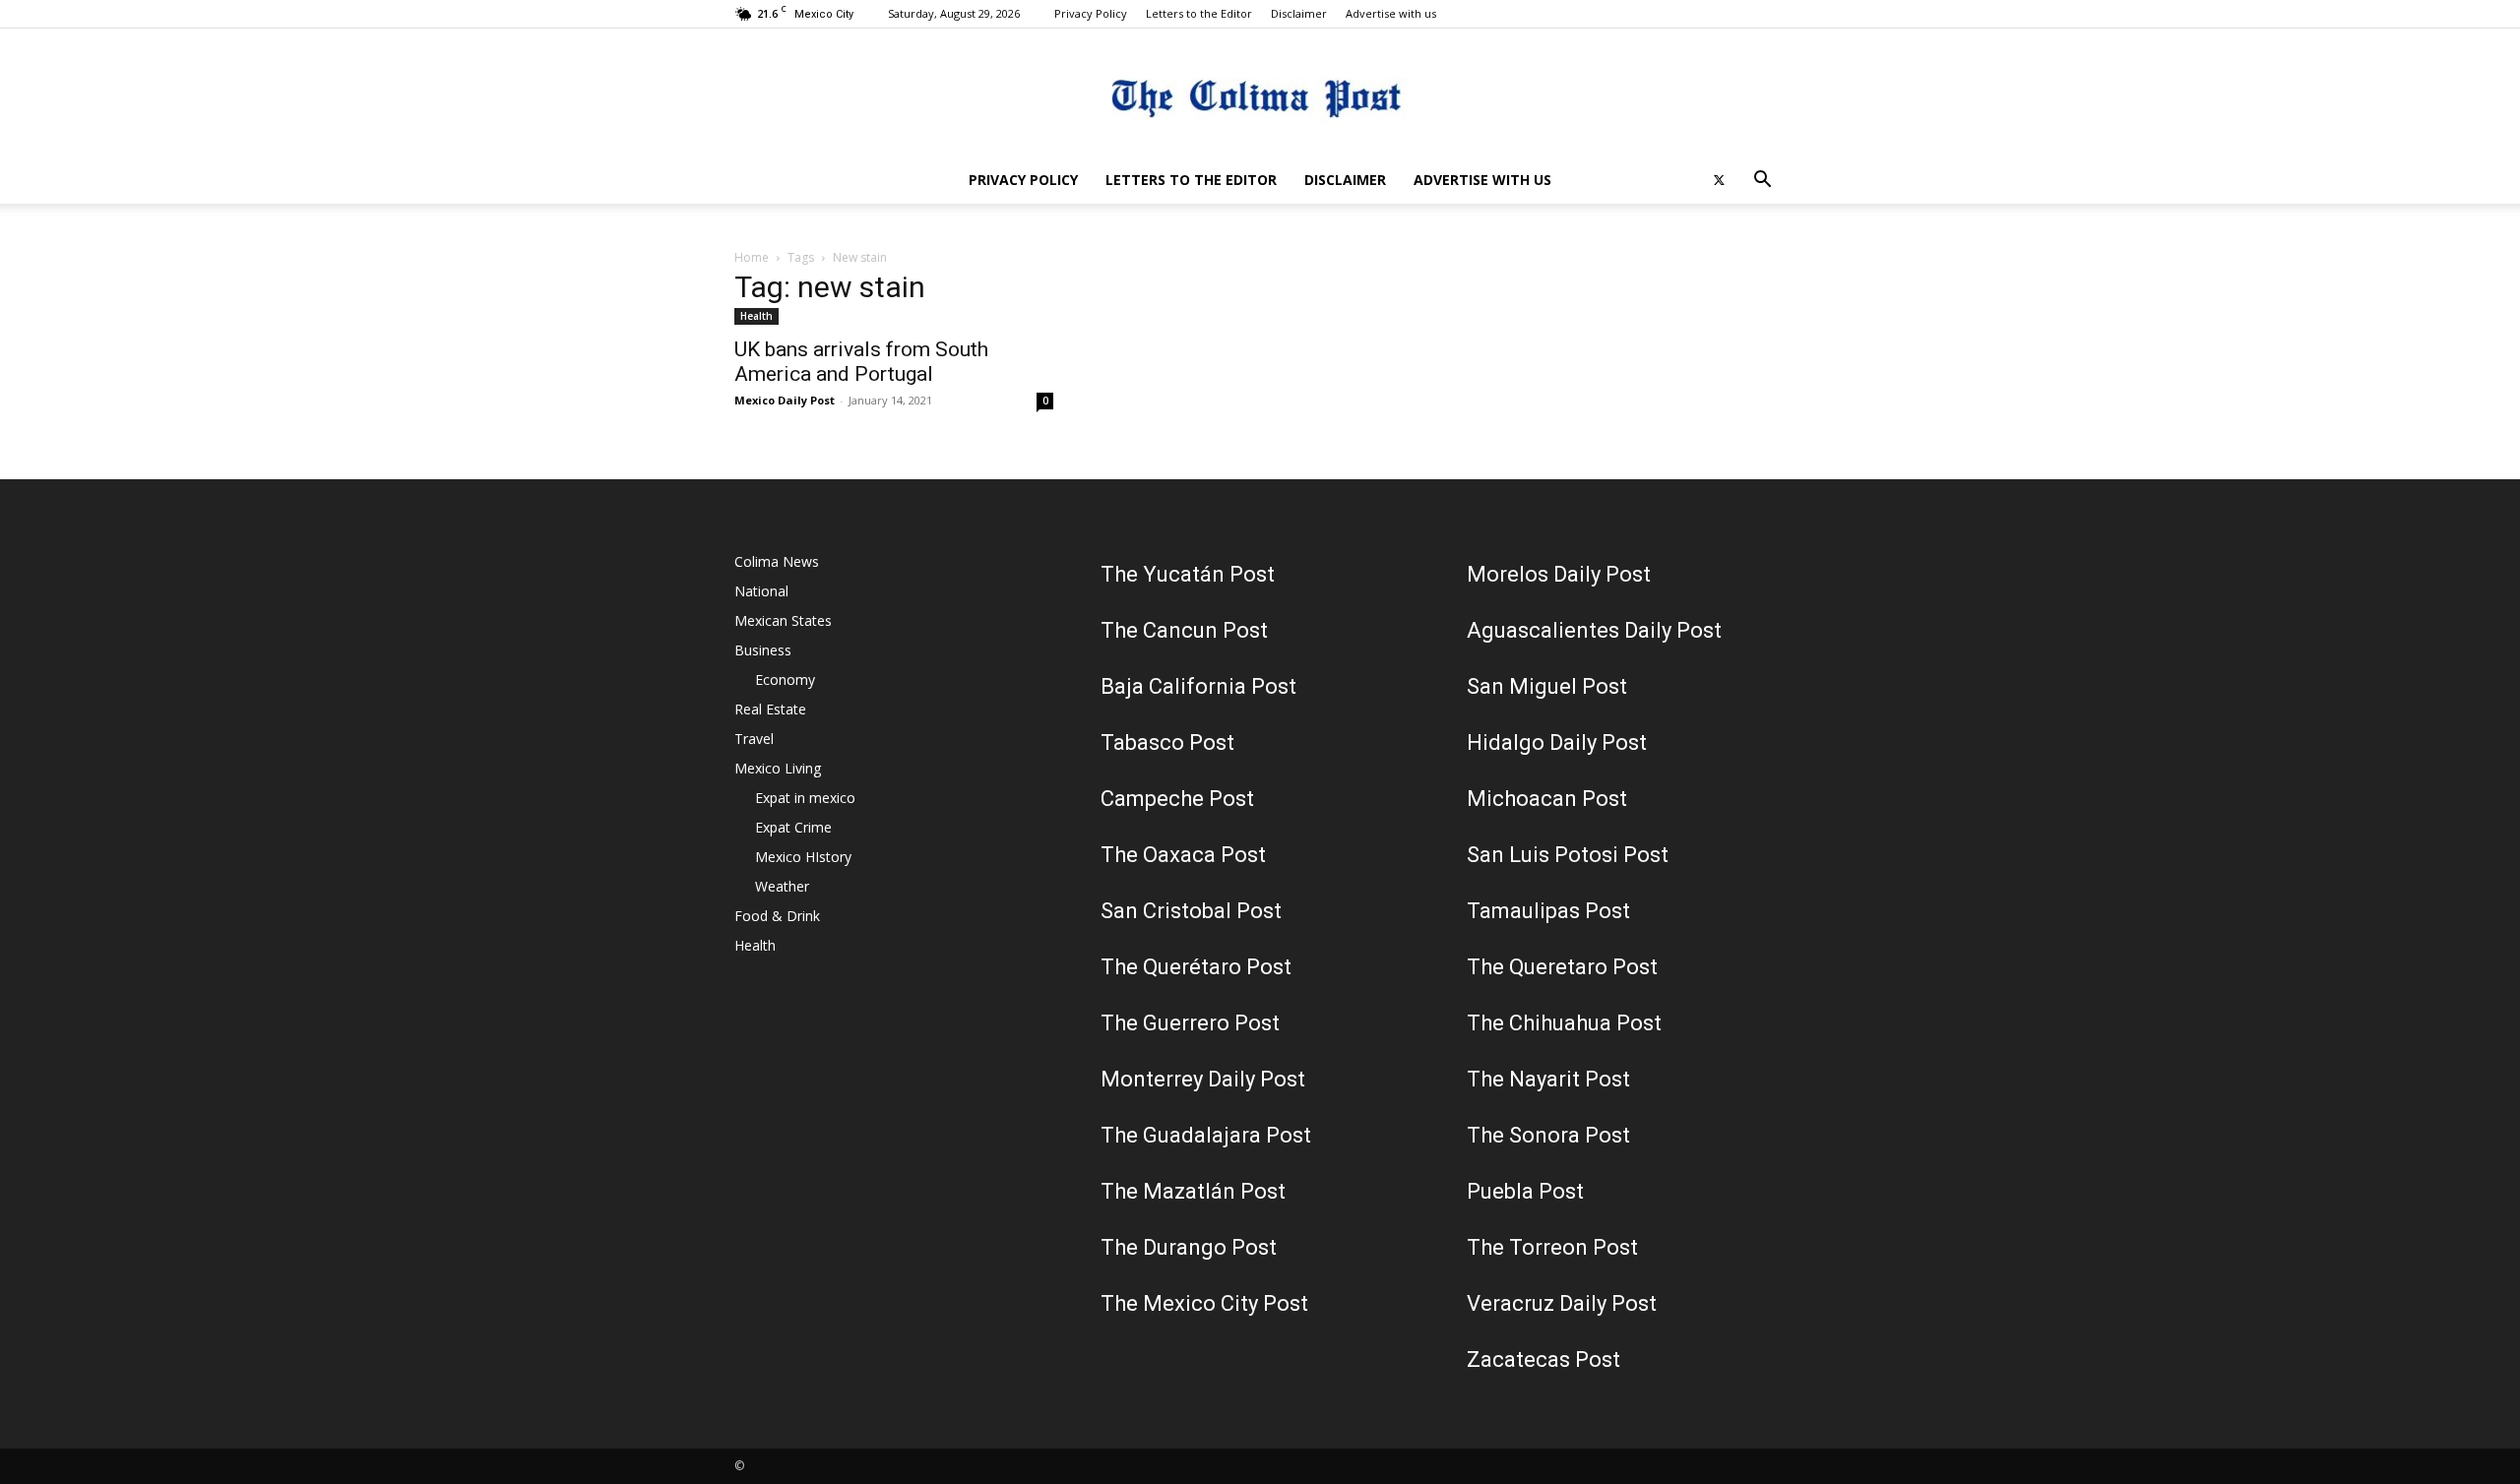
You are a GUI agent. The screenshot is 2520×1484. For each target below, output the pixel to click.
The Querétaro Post (1196, 967)
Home (752, 257)
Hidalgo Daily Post (1557, 742)
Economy (785, 680)
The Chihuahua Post (1564, 1023)
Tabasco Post (1167, 742)
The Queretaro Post (1562, 967)
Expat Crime (793, 827)
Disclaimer (1299, 13)
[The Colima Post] (1260, 94)
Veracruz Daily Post (1562, 1303)
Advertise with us (1391, 13)
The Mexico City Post (1204, 1303)
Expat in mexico (805, 798)
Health (756, 316)
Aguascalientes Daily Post (1594, 630)
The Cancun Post (1184, 630)
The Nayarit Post (1548, 1079)
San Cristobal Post (1191, 911)
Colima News (777, 561)
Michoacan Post (1547, 799)
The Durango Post (1189, 1247)
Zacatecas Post (1543, 1360)
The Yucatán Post (1188, 574)
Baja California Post (1198, 686)
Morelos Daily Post (1559, 574)
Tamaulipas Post (1548, 911)
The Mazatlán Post (1193, 1191)
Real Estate (770, 709)
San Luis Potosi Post (1568, 855)
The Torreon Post (1552, 1247)
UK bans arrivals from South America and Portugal (861, 362)
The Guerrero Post (1190, 1023)
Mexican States (783, 620)
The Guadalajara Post (1206, 1135)
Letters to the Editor (1199, 13)
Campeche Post (1177, 799)
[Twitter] (1719, 180)
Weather (782, 886)
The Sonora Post (1548, 1135)
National (761, 591)
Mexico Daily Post (785, 400)
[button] (1762, 182)
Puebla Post (1525, 1191)
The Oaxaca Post (1183, 855)
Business (763, 650)
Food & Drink (777, 916)
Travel (754, 739)
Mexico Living (778, 768)
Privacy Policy (1091, 13)
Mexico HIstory (803, 857)
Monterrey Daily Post (1203, 1079)
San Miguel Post (1547, 686)
